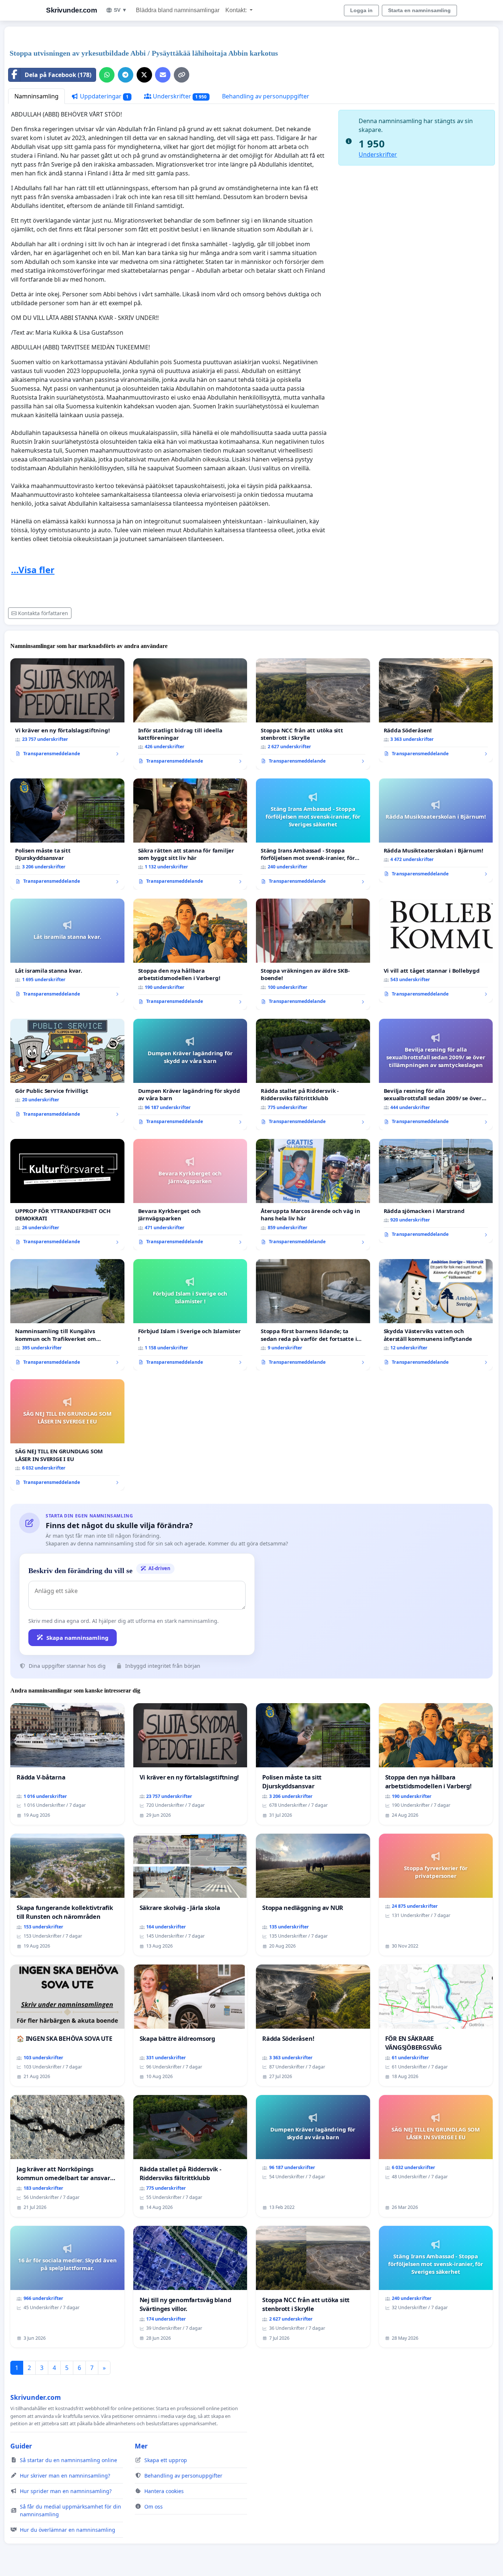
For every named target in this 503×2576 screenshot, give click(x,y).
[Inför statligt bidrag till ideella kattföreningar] (190, 714)
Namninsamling (36, 96)
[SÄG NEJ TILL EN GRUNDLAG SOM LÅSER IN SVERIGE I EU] (67, 1435)
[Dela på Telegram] (126, 75)
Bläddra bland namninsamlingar (178, 10)
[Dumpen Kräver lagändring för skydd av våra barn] (190, 1074)
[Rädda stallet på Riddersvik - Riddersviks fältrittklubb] (313, 1074)
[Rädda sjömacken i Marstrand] (436, 1191)
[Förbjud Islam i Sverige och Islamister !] (190, 1315)
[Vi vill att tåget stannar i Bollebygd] (436, 951)
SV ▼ (120, 10)
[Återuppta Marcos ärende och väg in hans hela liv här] (313, 1195)
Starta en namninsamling (419, 10)
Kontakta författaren (43, 613)
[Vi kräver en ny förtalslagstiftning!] (67, 710)
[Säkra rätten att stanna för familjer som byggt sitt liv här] (190, 834)
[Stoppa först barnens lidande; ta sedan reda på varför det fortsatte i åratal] (313, 1315)
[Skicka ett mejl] (163, 75)
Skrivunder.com (71, 10)
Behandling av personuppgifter (266, 96)
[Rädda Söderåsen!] (436, 710)
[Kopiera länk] (182, 75)
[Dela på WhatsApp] (107, 75)
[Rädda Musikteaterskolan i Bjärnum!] (436, 830)
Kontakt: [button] (237, 10)
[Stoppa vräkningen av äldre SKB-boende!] (313, 954)
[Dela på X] (144, 75)
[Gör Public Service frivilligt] (67, 1071)
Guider (21, 2446)
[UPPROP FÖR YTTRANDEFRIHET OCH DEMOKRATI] (67, 1195)
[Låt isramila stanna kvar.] (67, 951)
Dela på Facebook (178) (58, 75)
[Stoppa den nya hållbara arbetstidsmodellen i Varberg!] (190, 954)
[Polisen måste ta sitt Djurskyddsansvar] (67, 834)
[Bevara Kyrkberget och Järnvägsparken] (190, 1195)
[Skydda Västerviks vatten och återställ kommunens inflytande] (436, 1315)
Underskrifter (179, 96)
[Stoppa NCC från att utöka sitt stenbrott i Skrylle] (313, 714)
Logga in (361, 10)
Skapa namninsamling (78, 1638)
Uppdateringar (103, 96)
